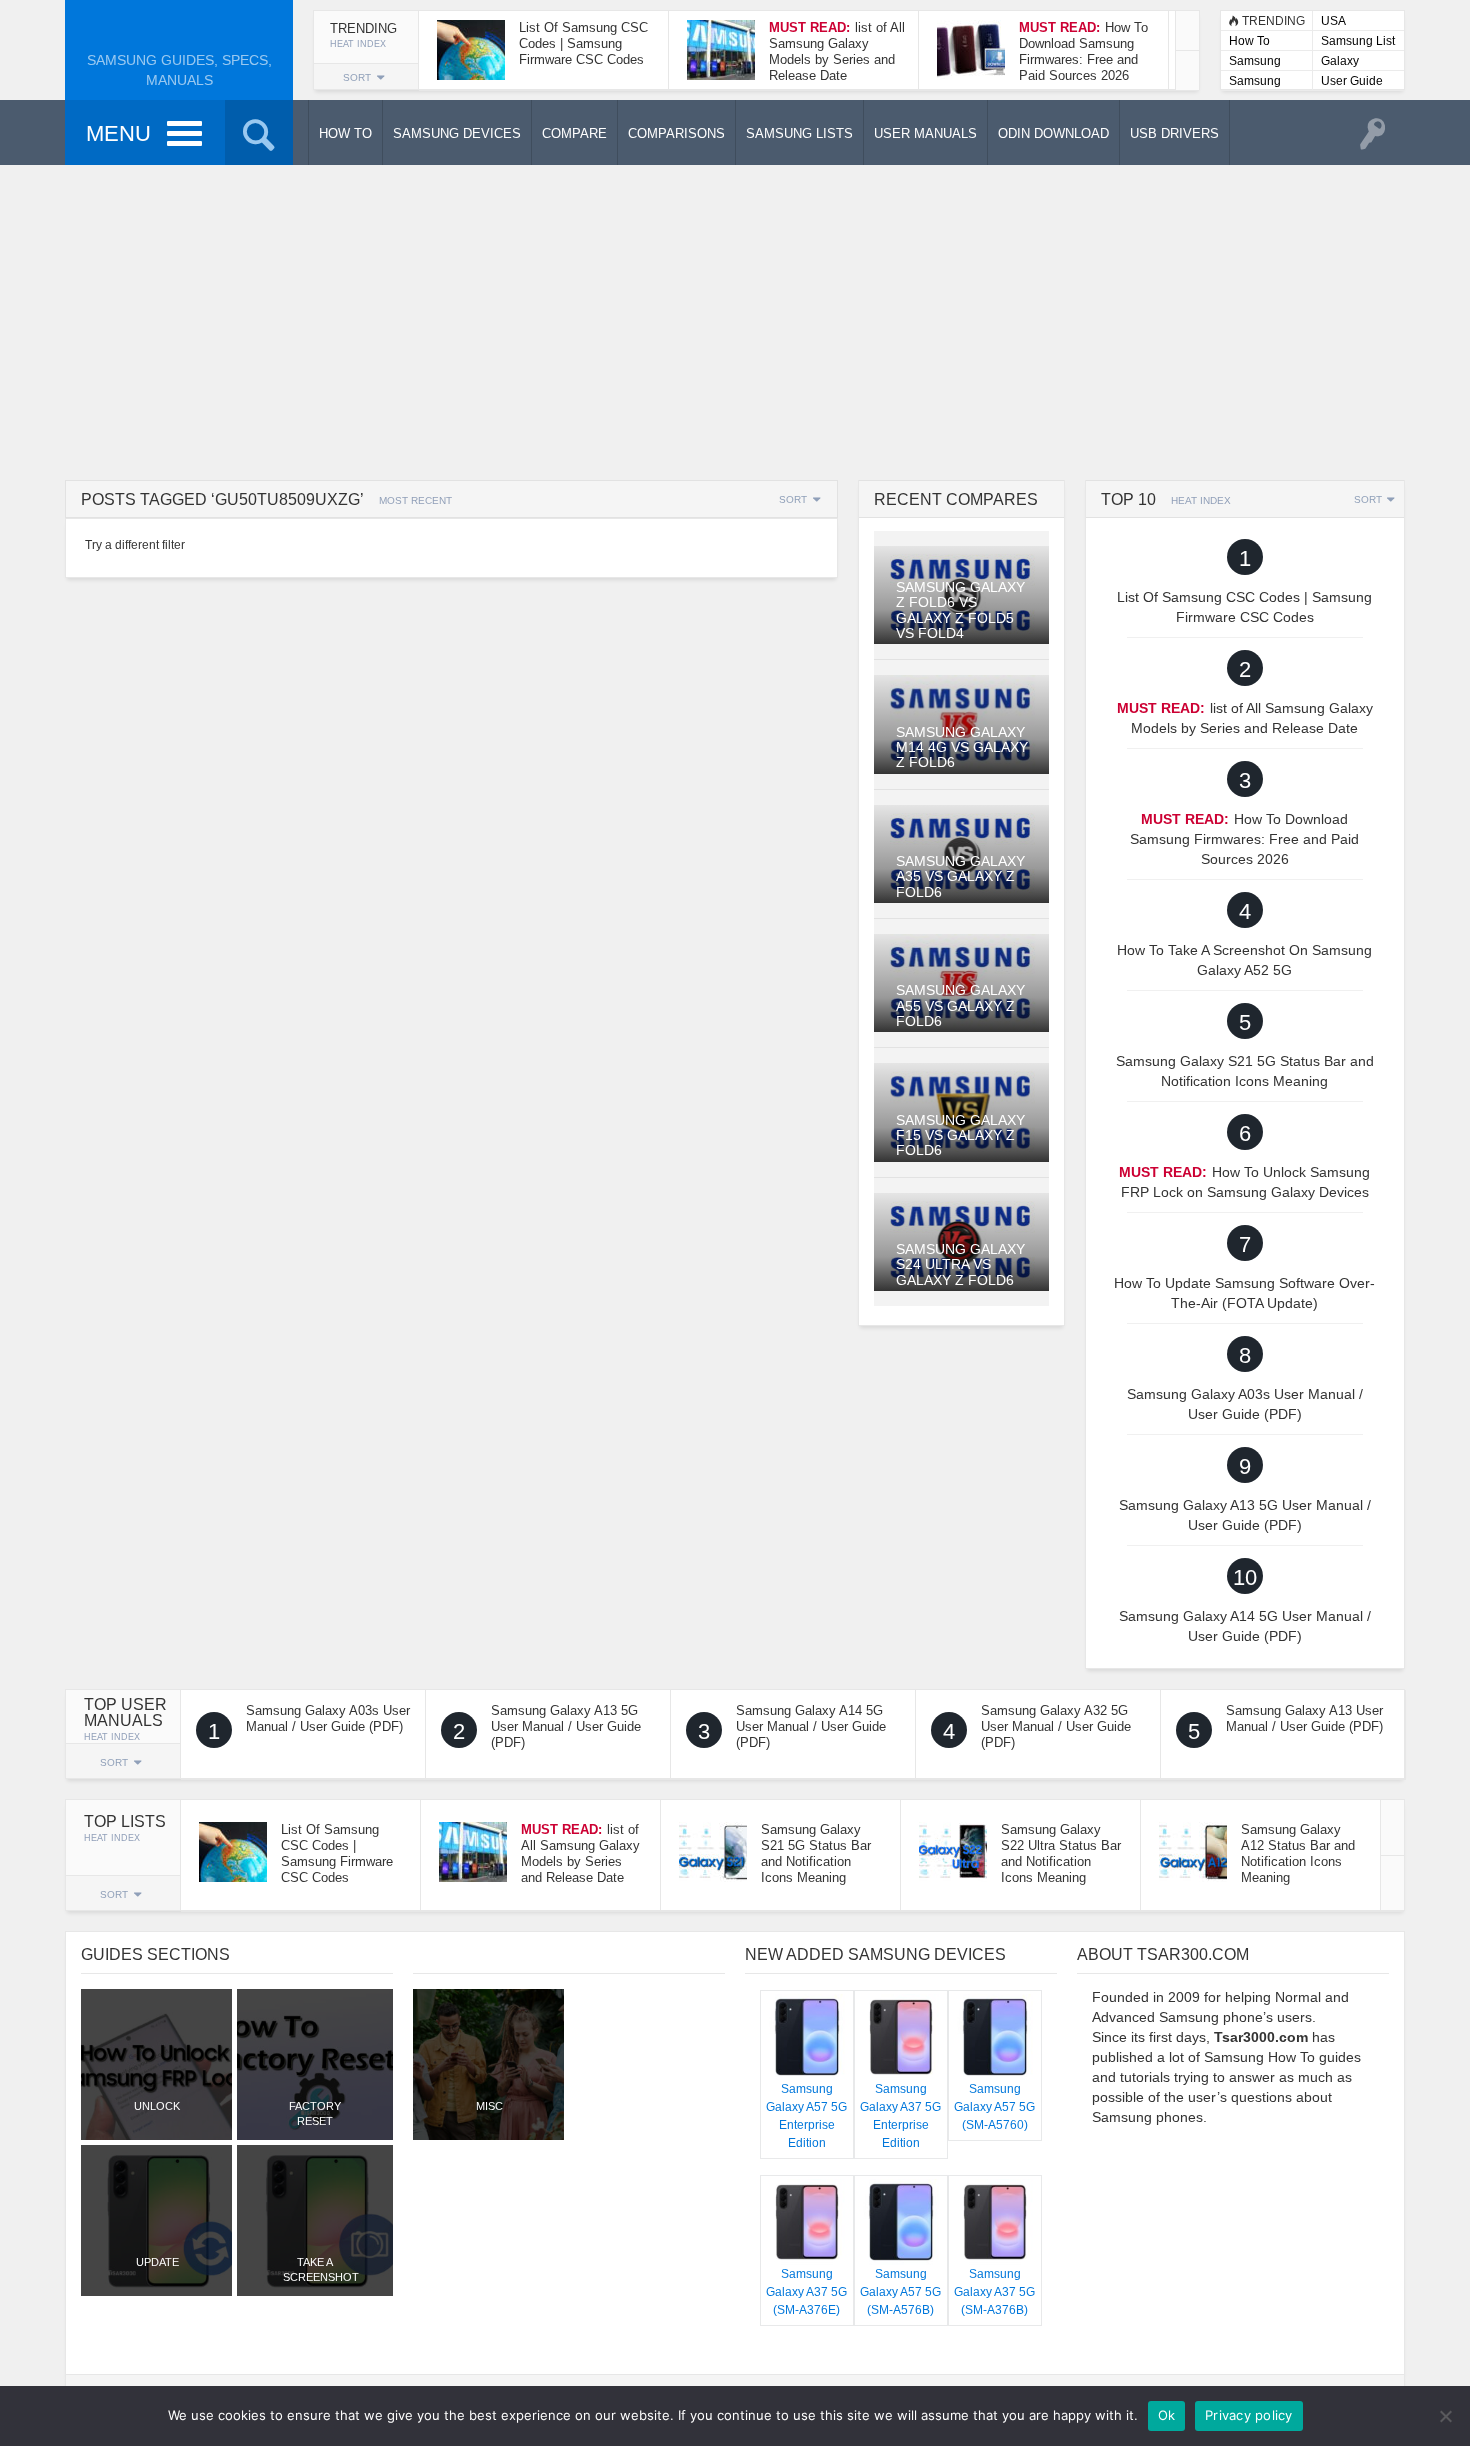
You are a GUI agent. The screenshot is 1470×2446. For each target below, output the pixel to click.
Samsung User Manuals (1255, 82)
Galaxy (1340, 61)
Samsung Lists (1255, 62)
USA (1333, 21)
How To (1249, 41)
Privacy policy (1249, 2415)
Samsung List (1358, 41)
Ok (1167, 2415)
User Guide (1352, 81)
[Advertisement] (735, 320)
